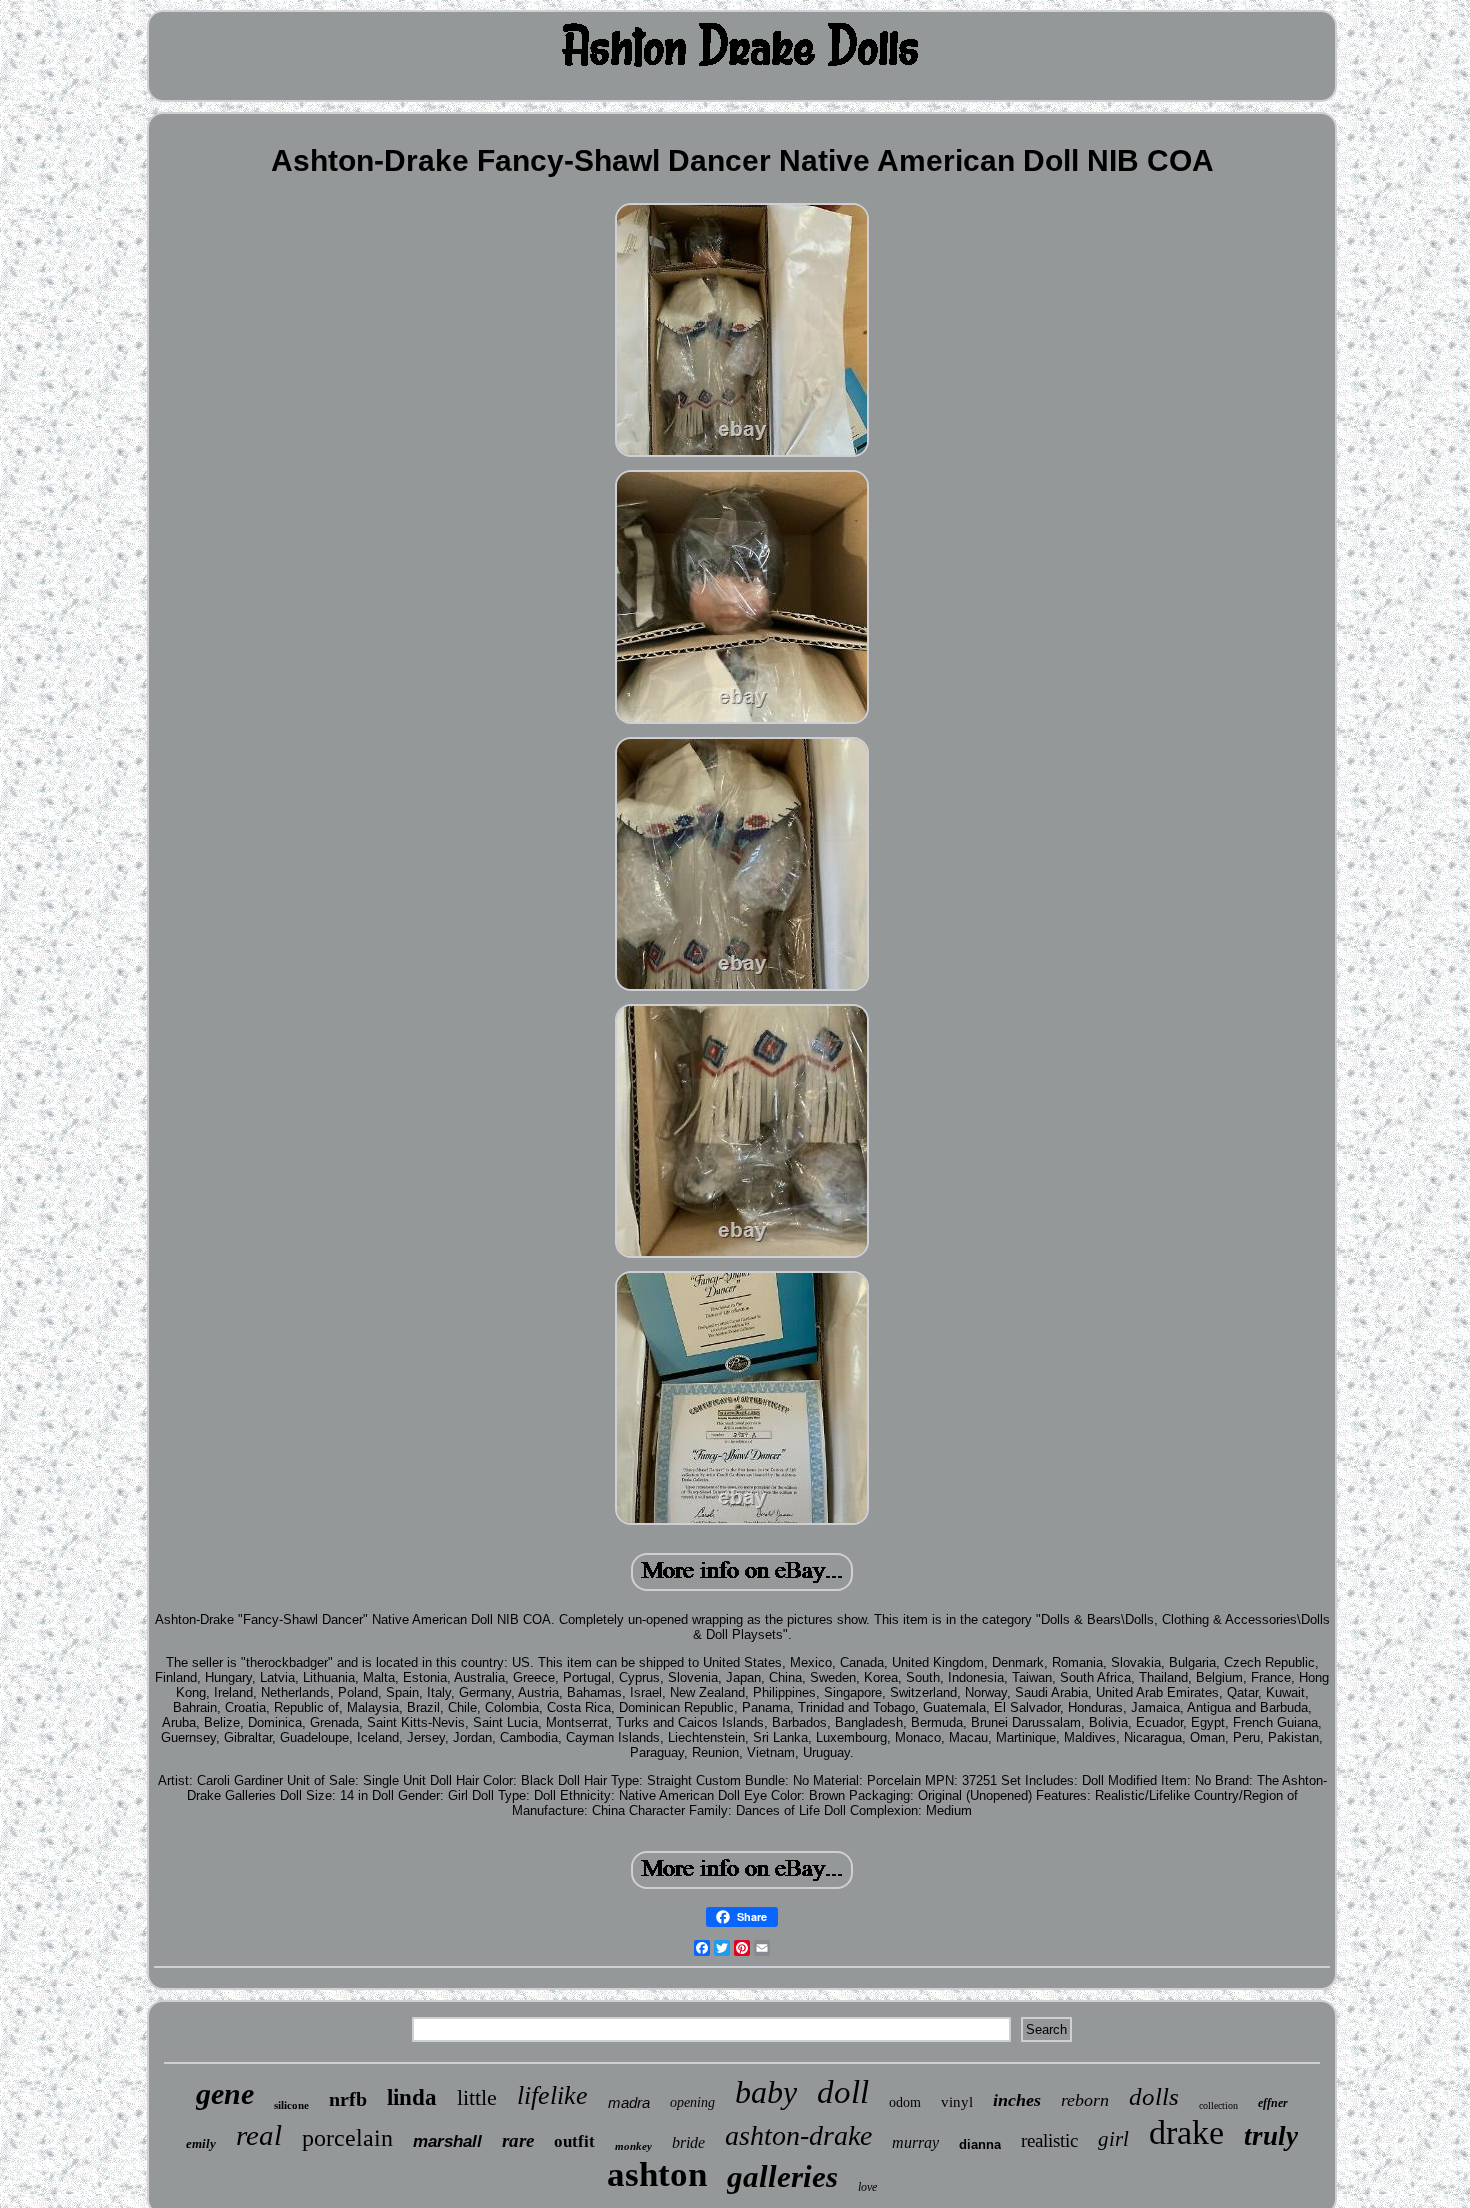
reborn (1085, 2100)
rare (518, 2140)
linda (412, 2097)
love (867, 2187)
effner (1273, 2103)
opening (692, 2102)
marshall (447, 2141)
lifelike (552, 2095)
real (259, 2135)
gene (225, 2093)
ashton (657, 2174)
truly (1271, 2136)
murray (915, 2142)
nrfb (348, 2099)
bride (688, 2142)
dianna (980, 2144)
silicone (291, 2105)
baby (766, 2092)
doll (843, 2092)
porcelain (347, 2138)
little (477, 2097)
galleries (782, 2176)
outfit (574, 2141)
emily (201, 2143)
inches (1017, 2100)
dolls (1154, 2096)
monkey (633, 2146)
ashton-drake (798, 2135)
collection (1218, 2105)
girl (1113, 2139)
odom (905, 2102)
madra (629, 2102)
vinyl (957, 2102)
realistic (1049, 2140)
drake (1186, 2132)
